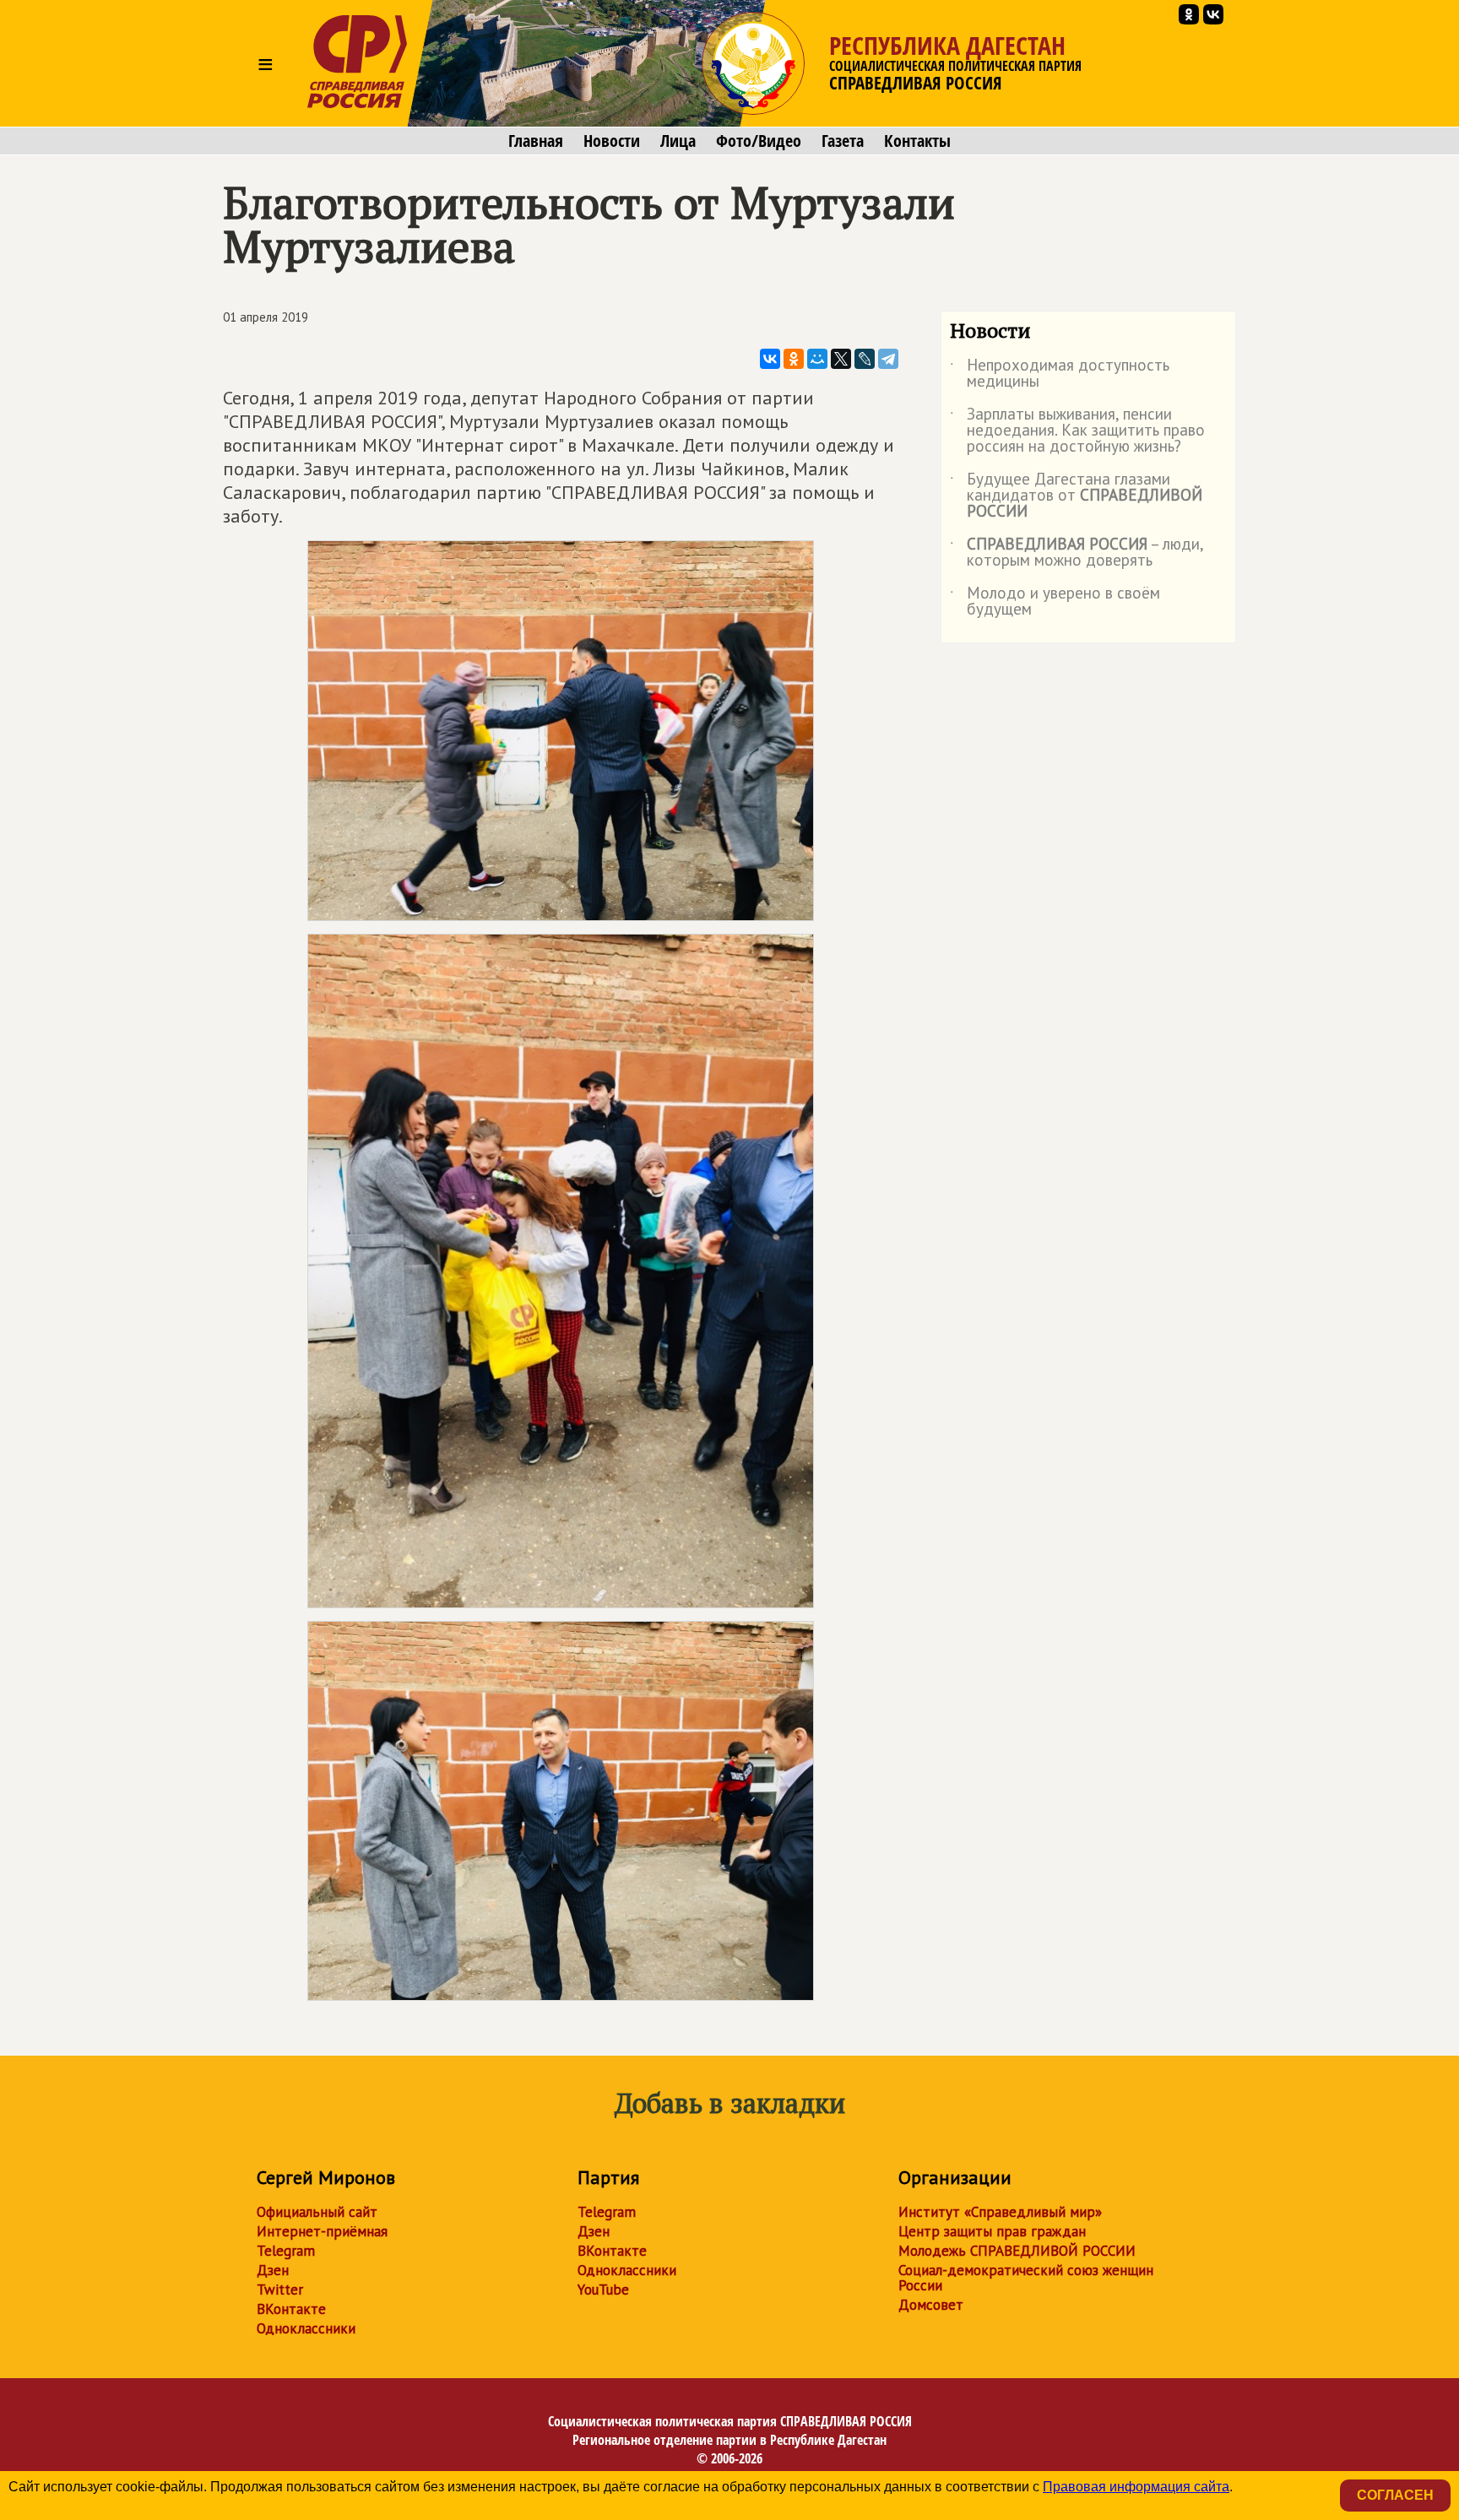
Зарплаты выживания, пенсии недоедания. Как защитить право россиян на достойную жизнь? (1077, 431)
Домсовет (931, 2305)
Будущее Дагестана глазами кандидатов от (1076, 496)
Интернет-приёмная (322, 2231)
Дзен (273, 2270)
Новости (612, 141)
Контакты (917, 141)
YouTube (603, 2290)
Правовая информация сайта (1136, 2487)
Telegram (286, 2251)
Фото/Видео (759, 141)
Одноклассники (306, 2328)
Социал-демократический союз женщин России (1026, 2278)
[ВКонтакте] (770, 359)
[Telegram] (888, 359)
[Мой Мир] (817, 359)
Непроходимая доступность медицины (1060, 374)
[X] (841, 359)
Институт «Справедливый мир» (1000, 2212)
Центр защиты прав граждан (992, 2231)
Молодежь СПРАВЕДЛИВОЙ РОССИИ (1017, 2251)
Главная (536, 141)
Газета (843, 141)
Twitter (280, 2290)
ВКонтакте (291, 2309)
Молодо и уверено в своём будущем (1055, 602)
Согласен (1395, 2495)
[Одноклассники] (794, 359)
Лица (678, 141)
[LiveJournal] (865, 359)
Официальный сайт (317, 2212)
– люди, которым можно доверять (1077, 553)
